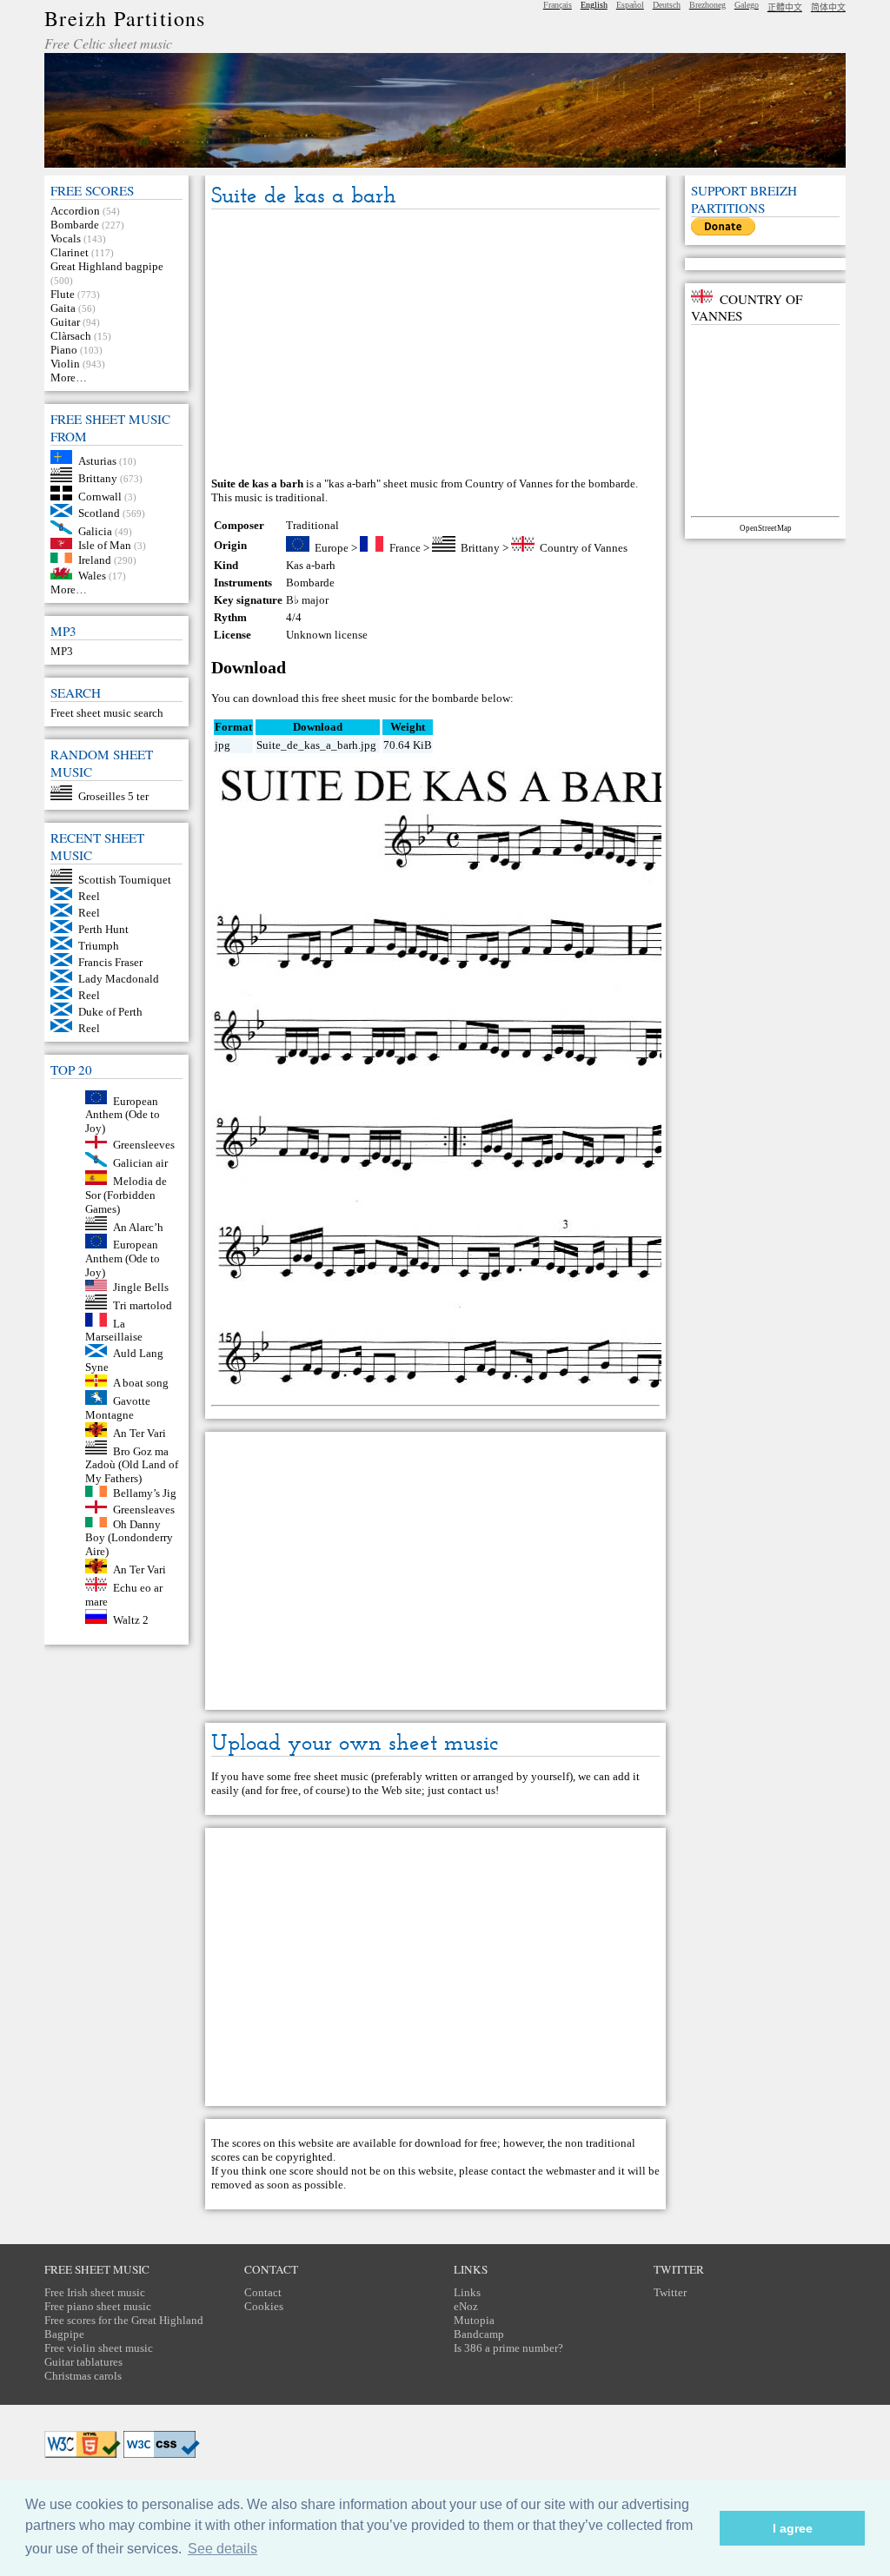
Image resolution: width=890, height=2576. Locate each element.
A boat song (141, 1383)
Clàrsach (71, 336)
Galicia (95, 530)
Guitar (65, 322)
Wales (92, 576)
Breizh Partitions (125, 18)
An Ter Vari (139, 1433)
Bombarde (75, 225)
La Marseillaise (114, 1330)
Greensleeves (144, 1145)
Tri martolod (143, 1305)
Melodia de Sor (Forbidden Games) (126, 1195)
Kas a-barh (311, 565)
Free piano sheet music (98, 2306)
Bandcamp (479, 2334)
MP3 (62, 651)
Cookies (264, 2306)
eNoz (466, 2306)
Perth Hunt (103, 929)
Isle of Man (105, 545)
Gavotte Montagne (118, 1408)
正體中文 (785, 7)
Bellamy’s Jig (145, 1493)
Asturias (97, 460)
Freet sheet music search (107, 713)
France (405, 548)
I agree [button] (793, 2528)
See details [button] (222, 2549)
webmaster (571, 2171)
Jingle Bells (141, 1287)
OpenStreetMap (766, 528)
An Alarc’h (138, 1226)
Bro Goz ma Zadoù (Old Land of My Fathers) (132, 1464)
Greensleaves (144, 1510)
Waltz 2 (131, 1620)
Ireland (95, 559)
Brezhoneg (707, 5)
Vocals (66, 238)
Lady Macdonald (119, 979)
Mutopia (474, 2320)
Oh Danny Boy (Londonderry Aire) (129, 1537)
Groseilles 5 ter (113, 796)
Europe (332, 548)
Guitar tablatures (83, 2362)
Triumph (99, 946)
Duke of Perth (110, 1012)
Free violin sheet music (99, 2348)
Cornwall (100, 497)
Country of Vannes (584, 548)
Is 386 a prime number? (508, 2348)
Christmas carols (83, 2376)
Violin (65, 364)
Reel (89, 896)
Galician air (140, 1163)
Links (467, 2292)
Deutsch (667, 5)
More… (69, 377)
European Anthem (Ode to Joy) (123, 1114)
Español (630, 5)
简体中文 (828, 7)
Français (558, 5)
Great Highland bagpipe (107, 266)
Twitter (670, 2292)
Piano (64, 350)
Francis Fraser (110, 962)
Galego (747, 5)
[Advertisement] (436, 344)
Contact (263, 2292)
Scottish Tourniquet (125, 880)
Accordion (75, 211)
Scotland (99, 513)
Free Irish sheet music (95, 2292)
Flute (63, 294)
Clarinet (70, 252)
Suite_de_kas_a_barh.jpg (316, 745)
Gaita (63, 308)
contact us (472, 1790)
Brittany (98, 478)
